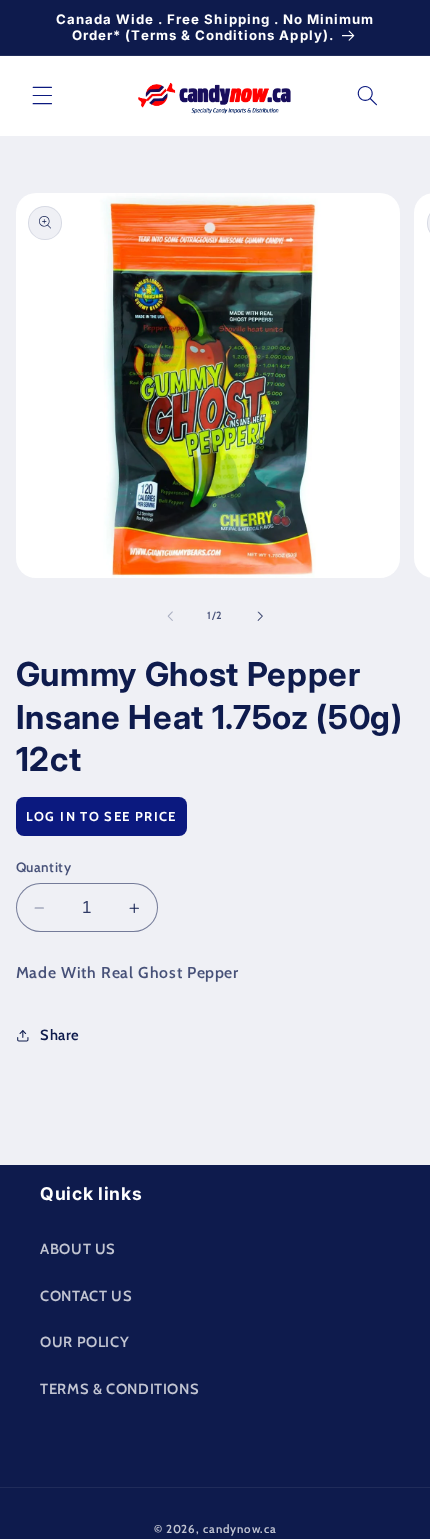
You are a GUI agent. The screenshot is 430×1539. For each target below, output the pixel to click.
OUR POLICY (84, 1342)
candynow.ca (239, 1529)
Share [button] (60, 1035)
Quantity (43, 867)
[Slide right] (260, 616)
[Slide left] (170, 616)
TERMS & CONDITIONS (119, 1389)
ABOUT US (78, 1249)
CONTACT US (86, 1296)
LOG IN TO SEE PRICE (101, 816)
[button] (42, 96)
